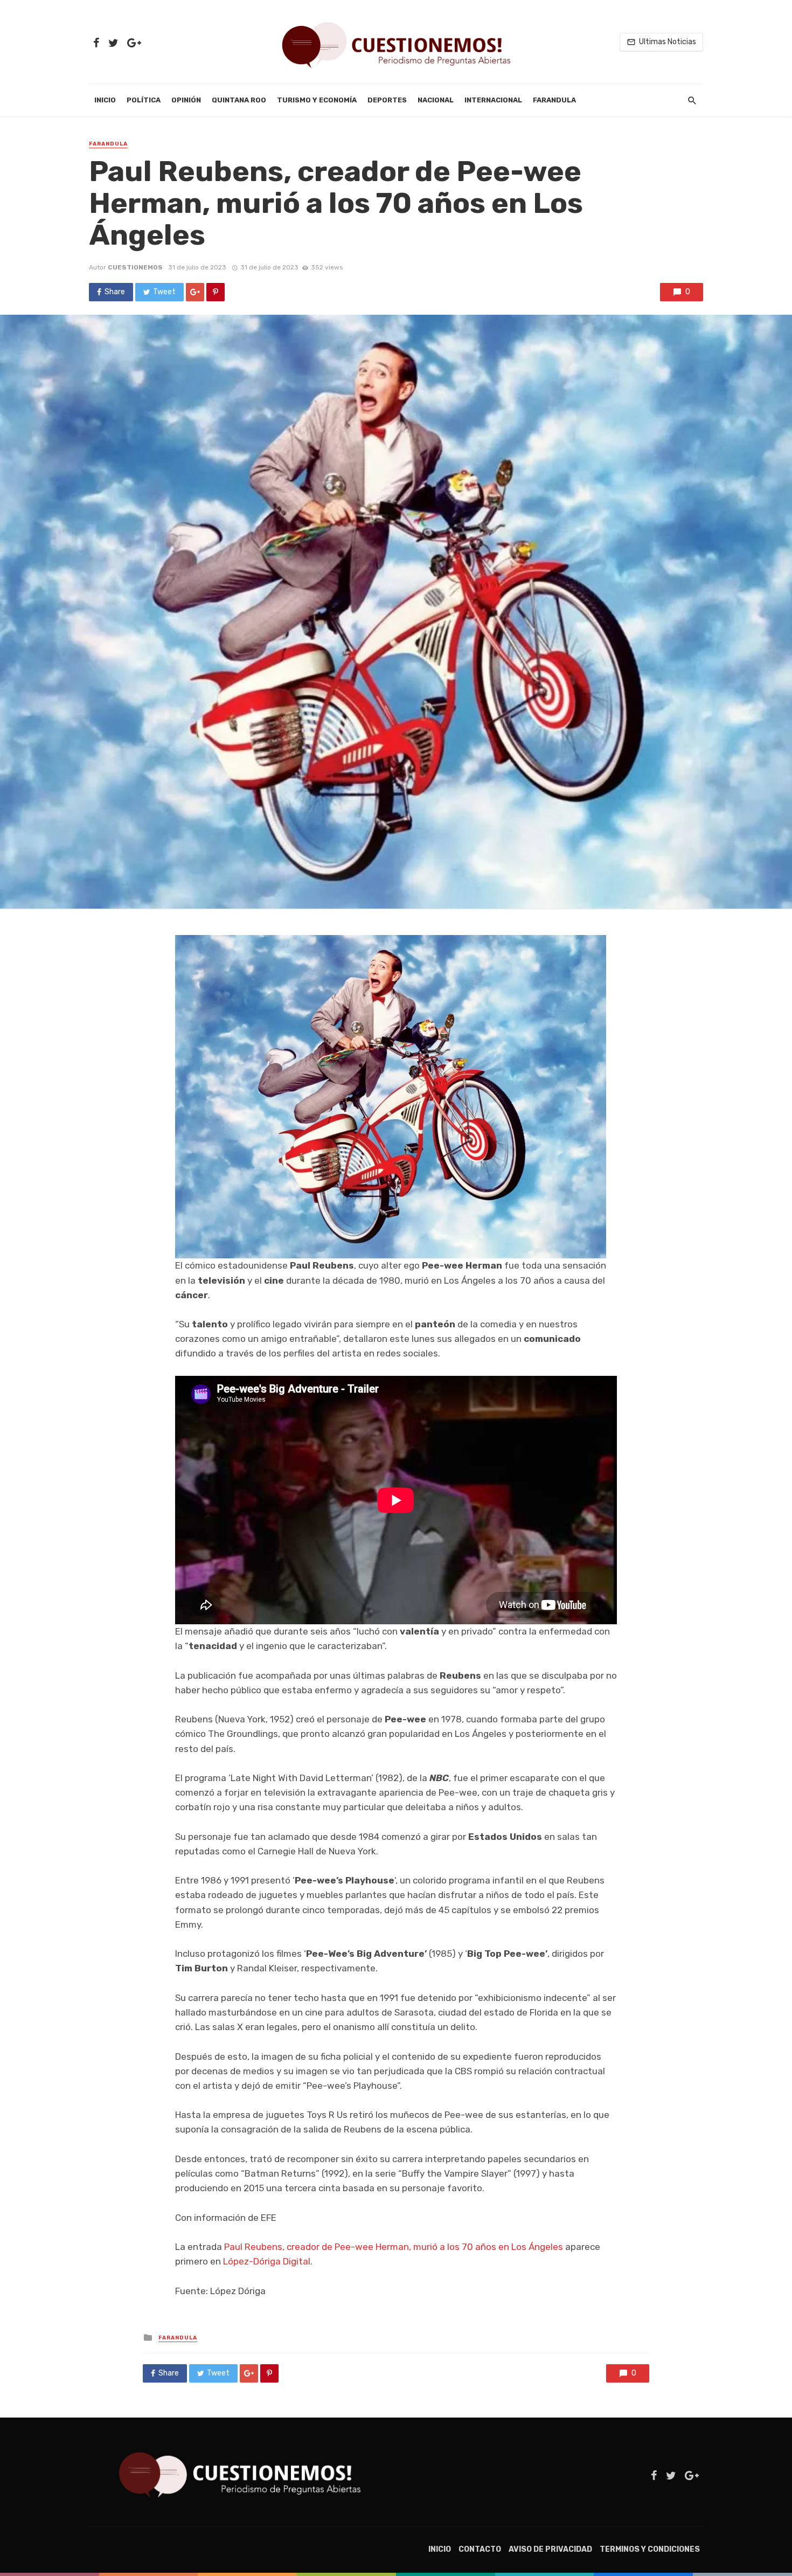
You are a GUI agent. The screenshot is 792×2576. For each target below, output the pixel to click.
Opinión (186, 100)
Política (144, 100)
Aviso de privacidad (550, 2549)
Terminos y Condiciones (650, 2549)
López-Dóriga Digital (267, 2261)
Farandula (554, 100)
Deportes (387, 100)
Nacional (436, 100)
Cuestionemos (135, 267)
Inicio (105, 100)
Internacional (493, 100)
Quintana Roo (239, 100)
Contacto (480, 2549)
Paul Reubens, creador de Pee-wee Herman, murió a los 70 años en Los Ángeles (394, 2247)
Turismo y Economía (317, 100)
